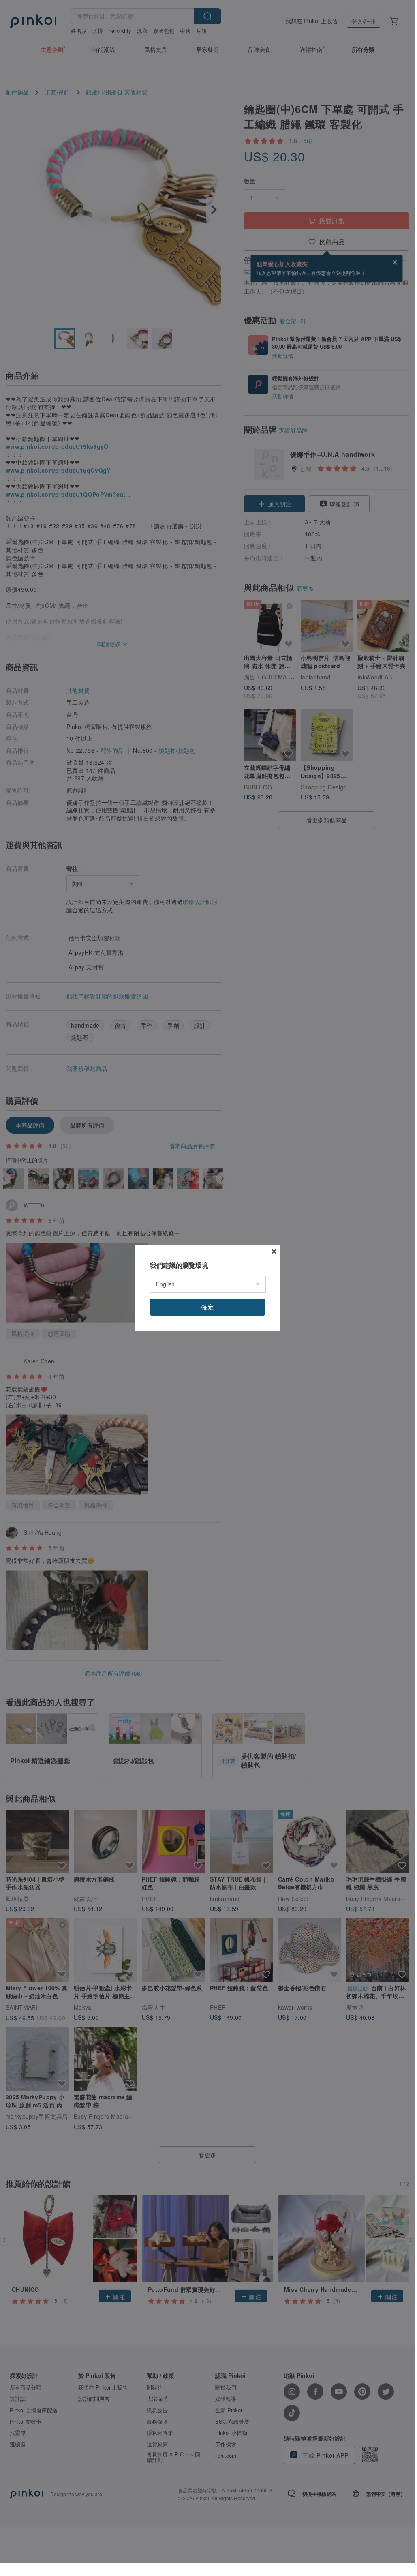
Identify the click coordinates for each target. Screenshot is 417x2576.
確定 (207, 1307)
